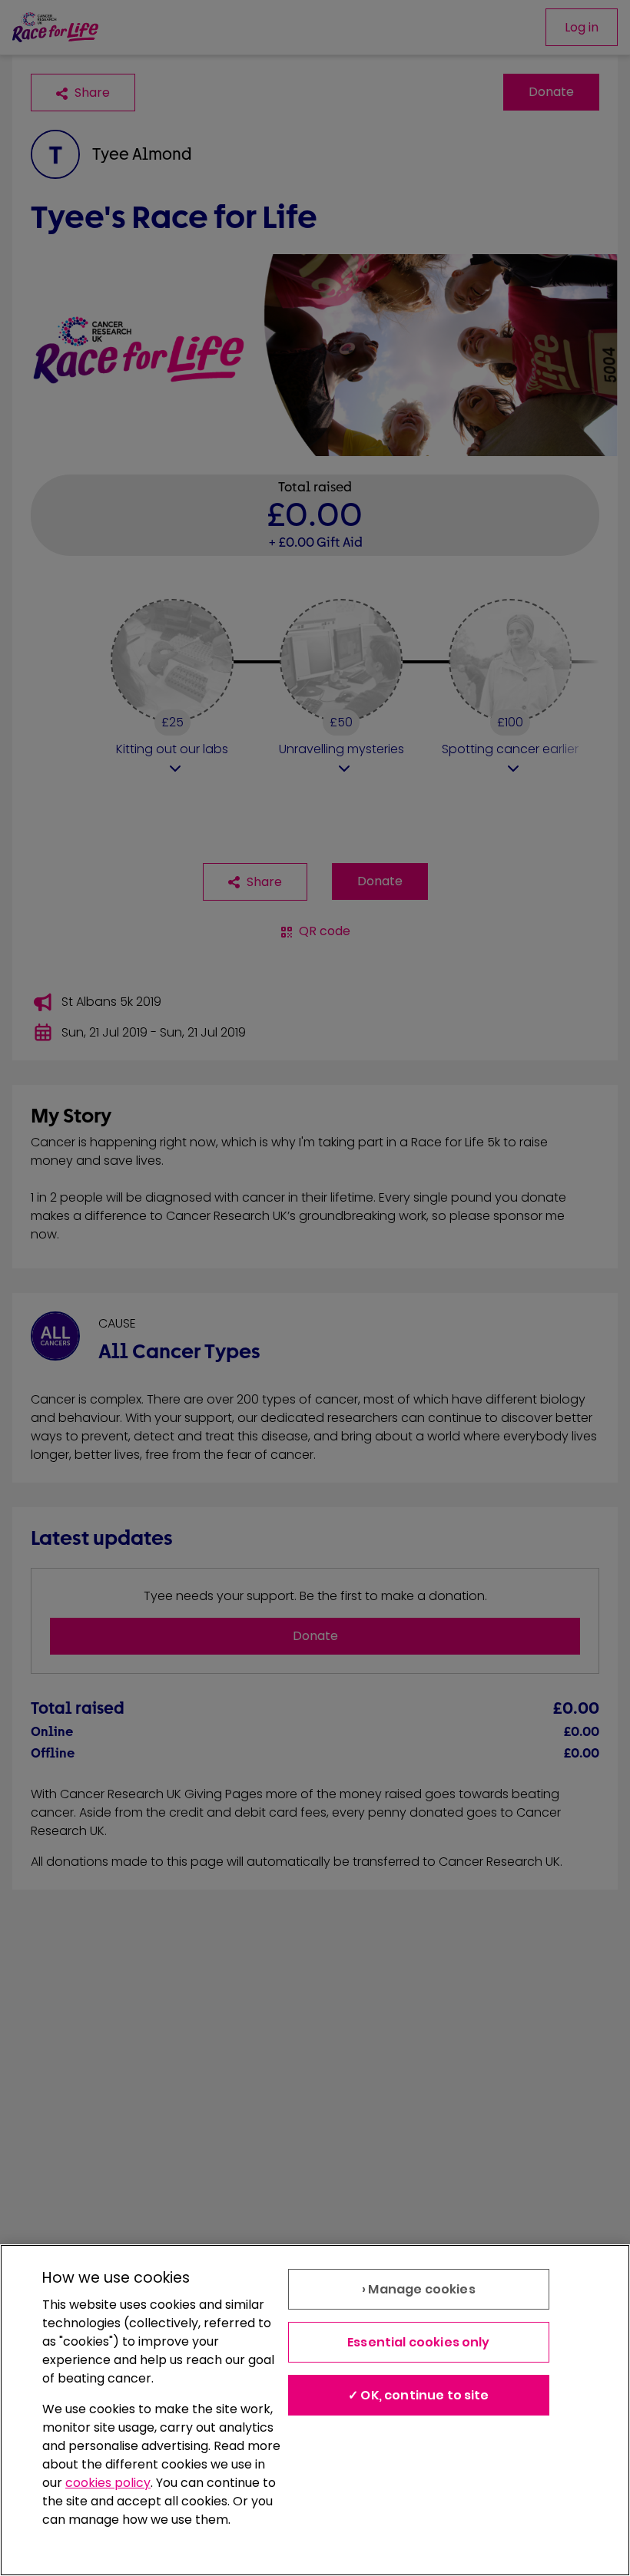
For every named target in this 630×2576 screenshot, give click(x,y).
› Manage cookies (419, 2289)
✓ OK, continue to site (419, 2395)
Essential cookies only (419, 2342)
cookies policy (108, 2483)
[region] (315, 2410)
